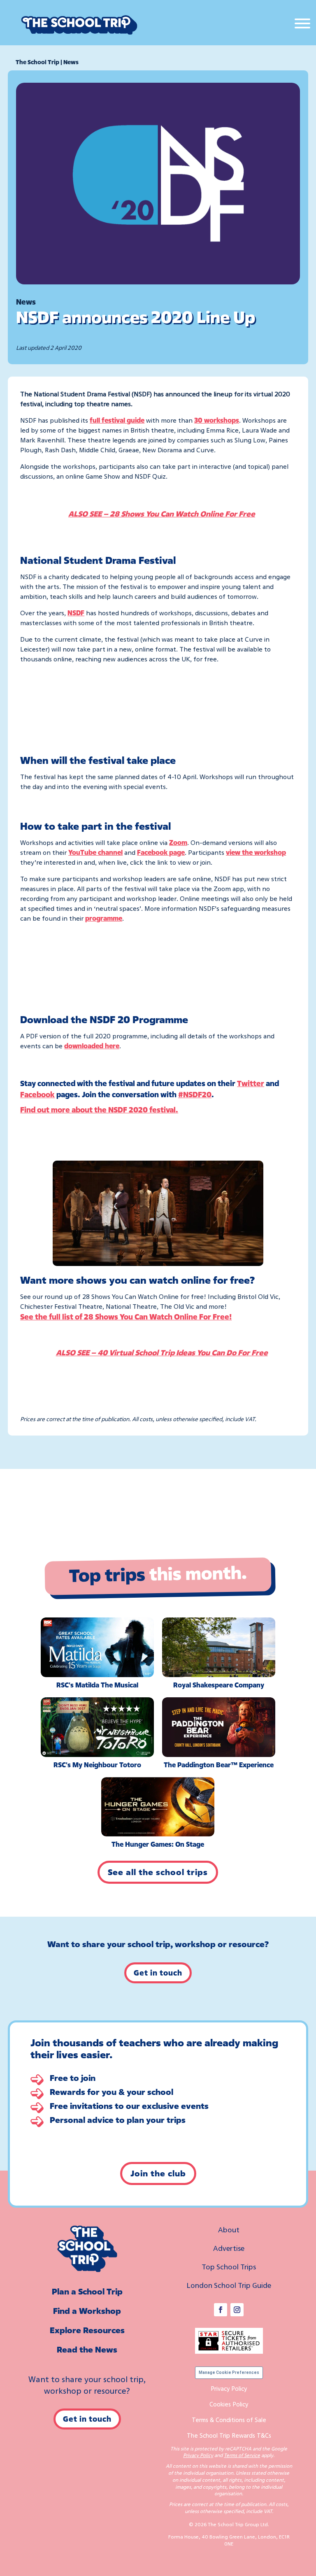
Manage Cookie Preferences (229, 2372)
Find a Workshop (87, 2311)
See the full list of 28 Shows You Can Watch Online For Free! (126, 1317)
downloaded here (92, 1046)
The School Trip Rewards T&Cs (229, 2435)
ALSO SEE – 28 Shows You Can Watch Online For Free (162, 514)
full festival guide (117, 420)
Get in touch (158, 1973)
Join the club (158, 2173)
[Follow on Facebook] (221, 2310)
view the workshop (256, 852)
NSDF (76, 613)
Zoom (178, 842)
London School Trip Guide (229, 2285)
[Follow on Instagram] (237, 2310)
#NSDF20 (195, 1094)
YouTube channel (95, 852)
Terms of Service (242, 2455)
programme (104, 918)
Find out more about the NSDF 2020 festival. (99, 1110)
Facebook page (161, 852)
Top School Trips (229, 2267)
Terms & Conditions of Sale (229, 2420)
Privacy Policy (229, 2388)
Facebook (37, 1094)
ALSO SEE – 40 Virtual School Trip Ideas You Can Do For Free (162, 1352)
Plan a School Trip (87, 2291)
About (229, 2229)
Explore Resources (87, 2330)
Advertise (229, 2248)
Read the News (87, 2349)
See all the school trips (158, 1872)
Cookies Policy (229, 2404)
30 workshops (217, 420)
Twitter (251, 1083)
